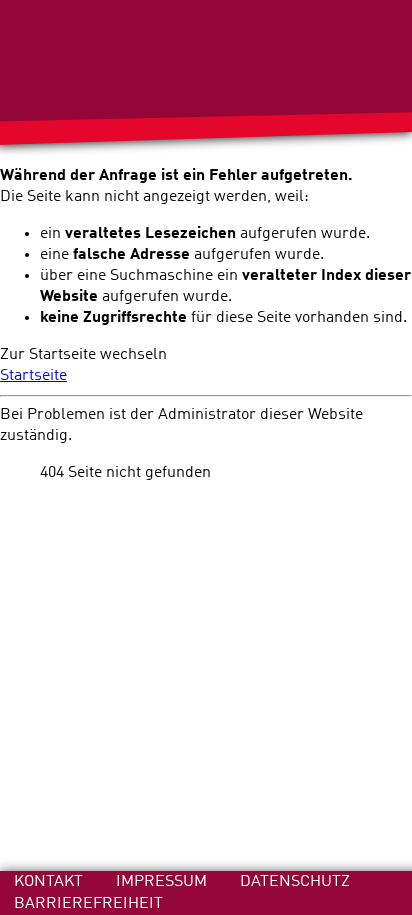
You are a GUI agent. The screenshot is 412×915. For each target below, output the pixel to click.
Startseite (33, 376)
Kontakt (50, 881)
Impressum (163, 881)
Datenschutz (295, 881)
